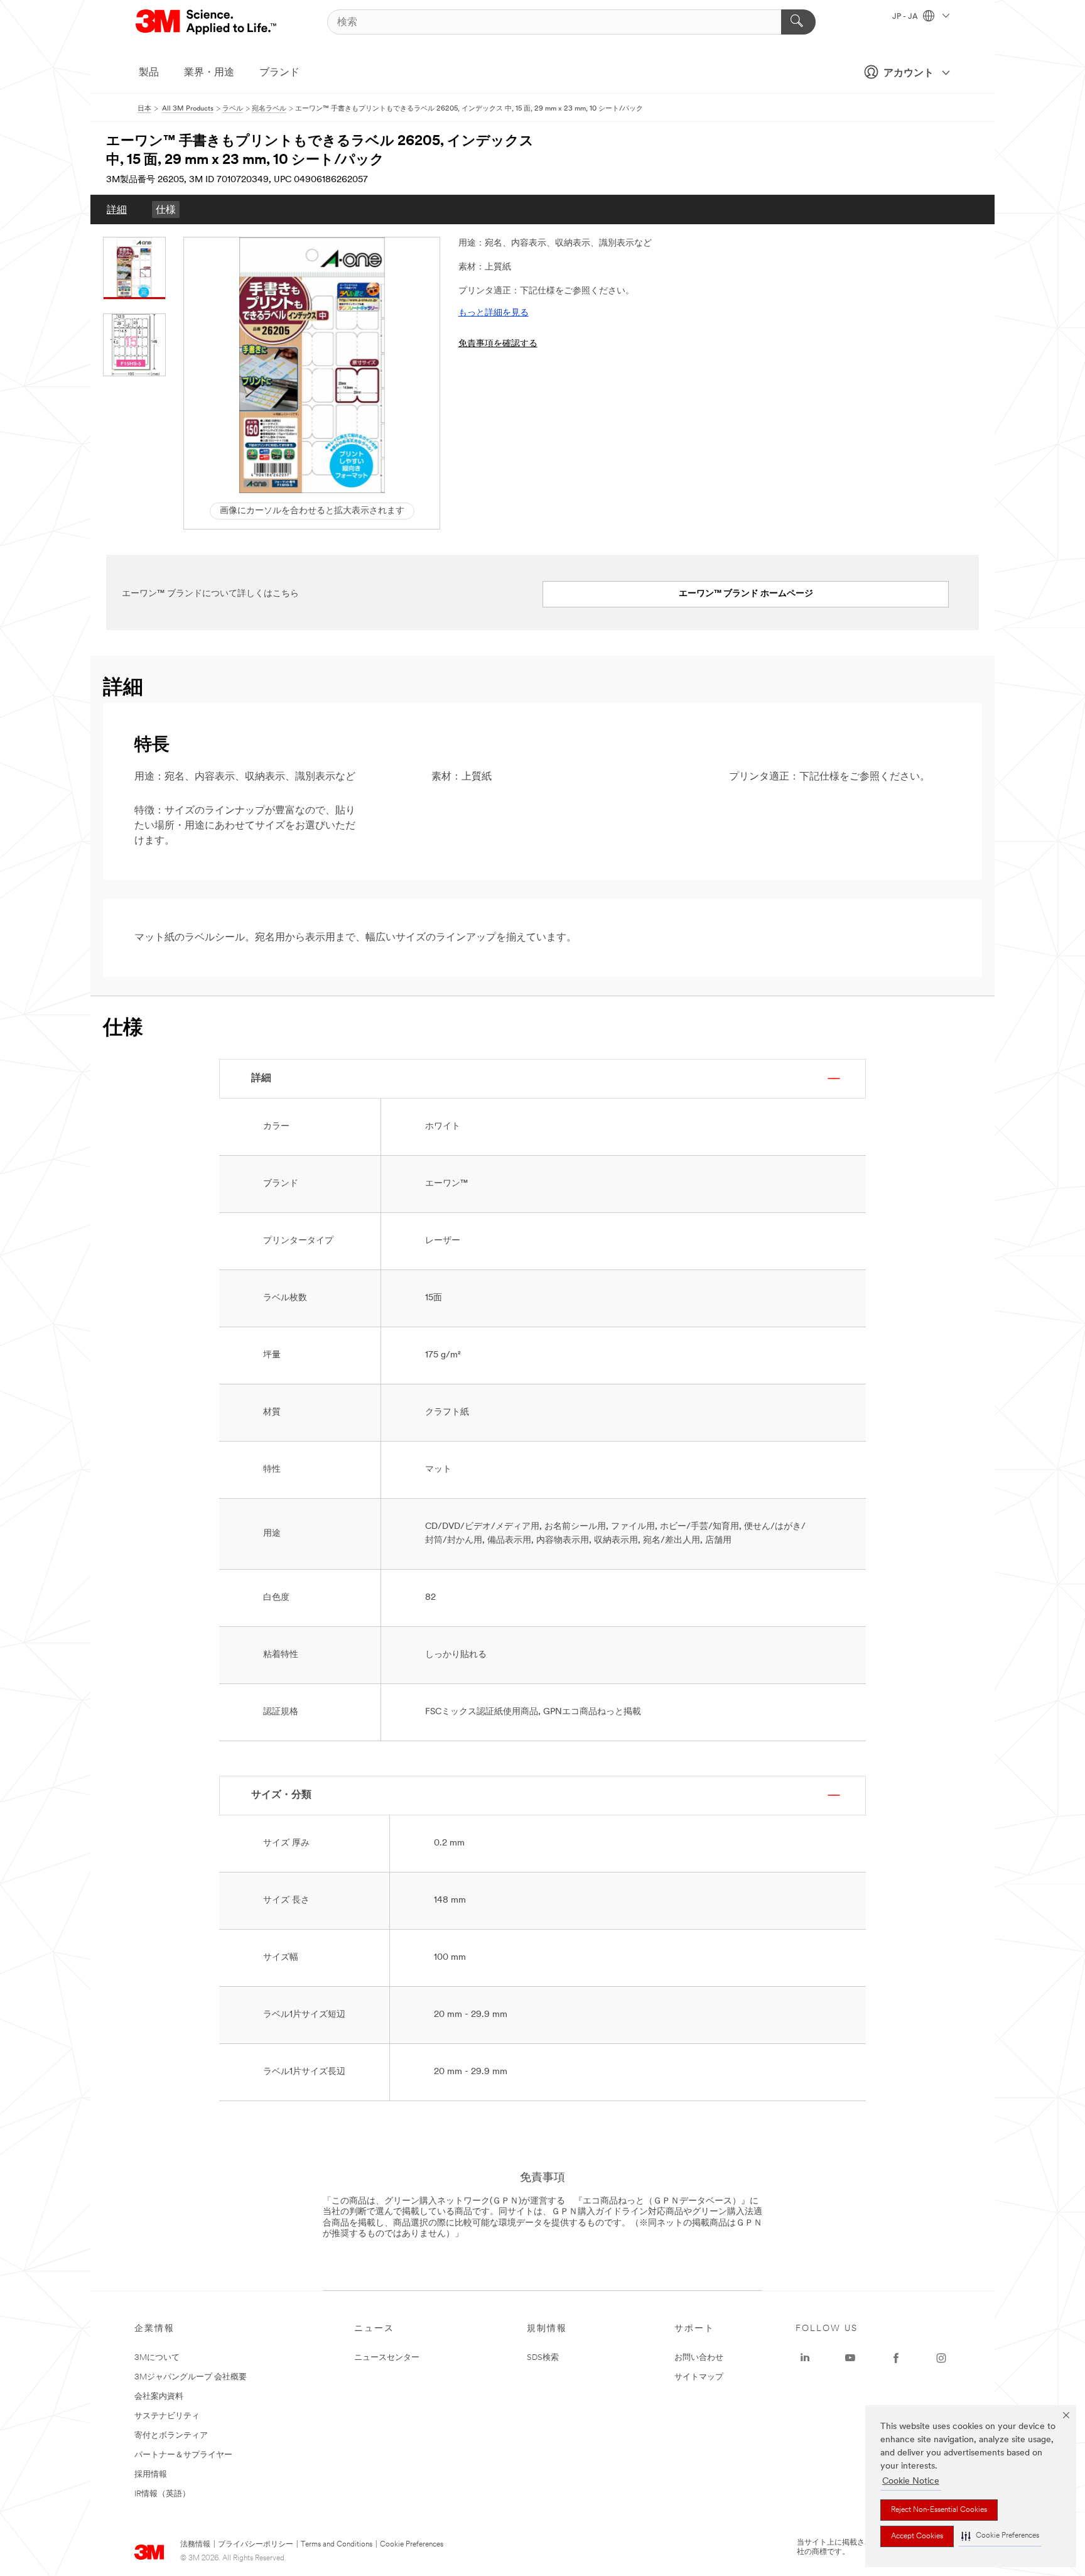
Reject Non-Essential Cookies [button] (939, 2510)
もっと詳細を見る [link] (494, 313)
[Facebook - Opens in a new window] (896, 2358)
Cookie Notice (911, 2481)
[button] (1000, 2536)
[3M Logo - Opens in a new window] (207, 22)
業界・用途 (209, 73)
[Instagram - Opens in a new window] (941, 2358)
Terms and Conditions (337, 2545)
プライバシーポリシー (256, 2545)
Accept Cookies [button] (917, 2536)
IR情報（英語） (162, 2494)
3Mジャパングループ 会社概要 (191, 2377)
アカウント (909, 73)
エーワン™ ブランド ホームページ (746, 594)
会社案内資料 (159, 2397)
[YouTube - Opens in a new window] (850, 2358)
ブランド (279, 73)
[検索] (798, 22)
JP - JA (906, 17)
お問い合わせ (699, 2358)
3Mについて (157, 2358)
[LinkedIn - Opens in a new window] (805, 2358)
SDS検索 (543, 2358)
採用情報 (151, 2475)
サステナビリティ (167, 2416)
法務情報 (195, 2545)
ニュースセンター (387, 2358)
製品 (149, 73)
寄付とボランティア (171, 2436)
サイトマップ (699, 2377)
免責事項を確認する (498, 344)
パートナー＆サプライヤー (183, 2455)
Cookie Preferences (412, 2545)
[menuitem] (117, 209)
